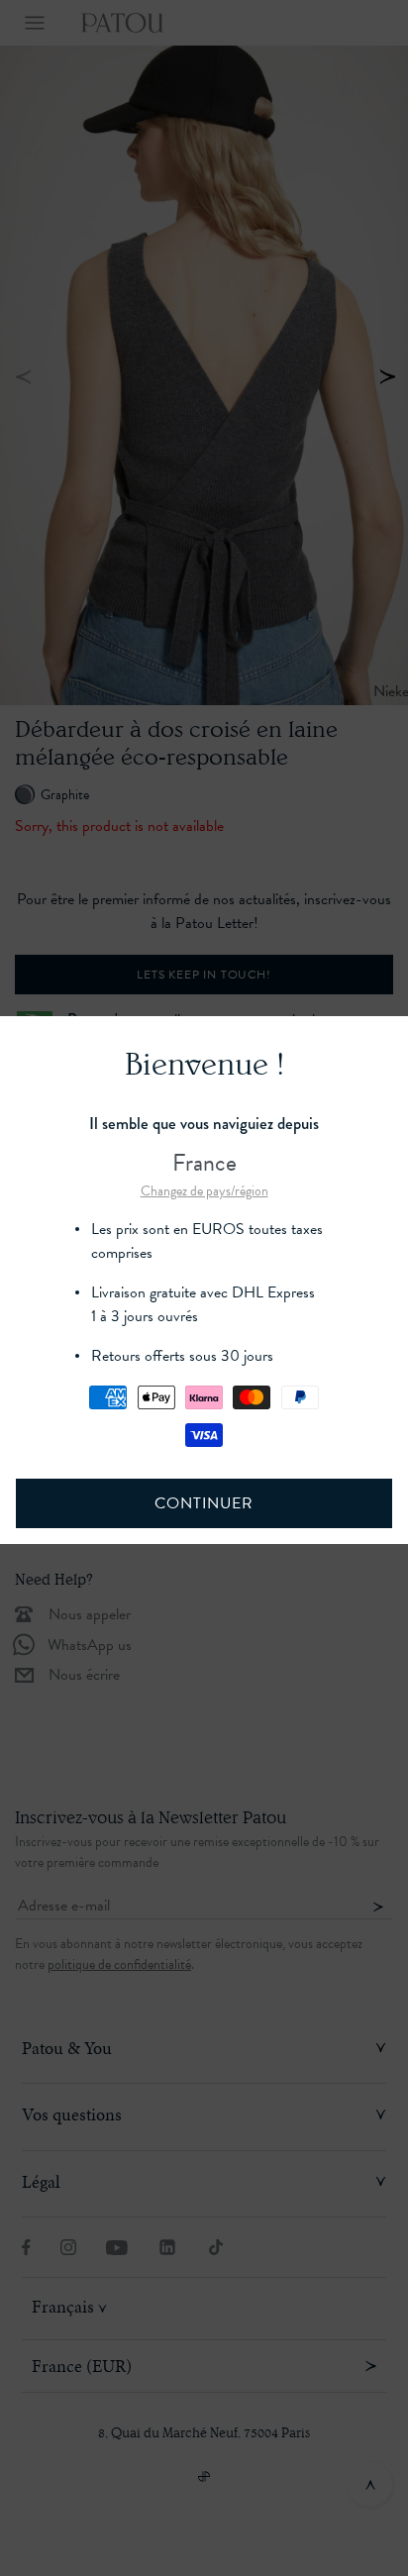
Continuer (204, 1503)
